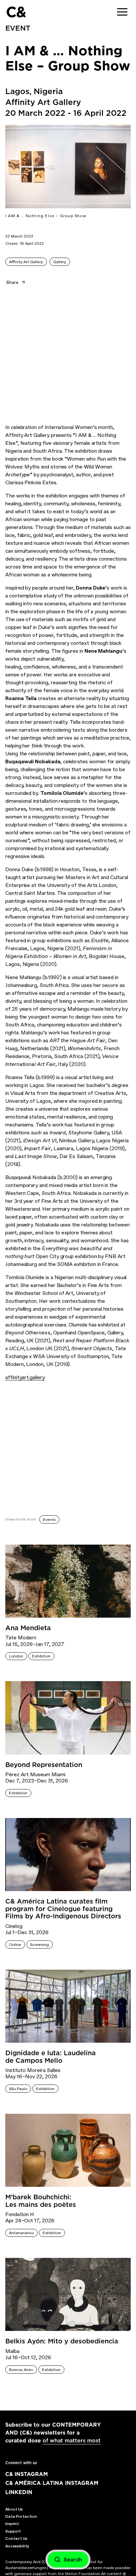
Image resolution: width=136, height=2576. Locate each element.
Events (49, 1520)
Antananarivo (21, 2233)
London (16, 1656)
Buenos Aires (21, 2370)
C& (16, 12)
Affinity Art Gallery (26, 262)
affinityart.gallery (25, 1377)
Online (15, 1945)
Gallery (60, 262)
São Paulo (18, 2089)
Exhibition (41, 1656)
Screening (39, 1945)
